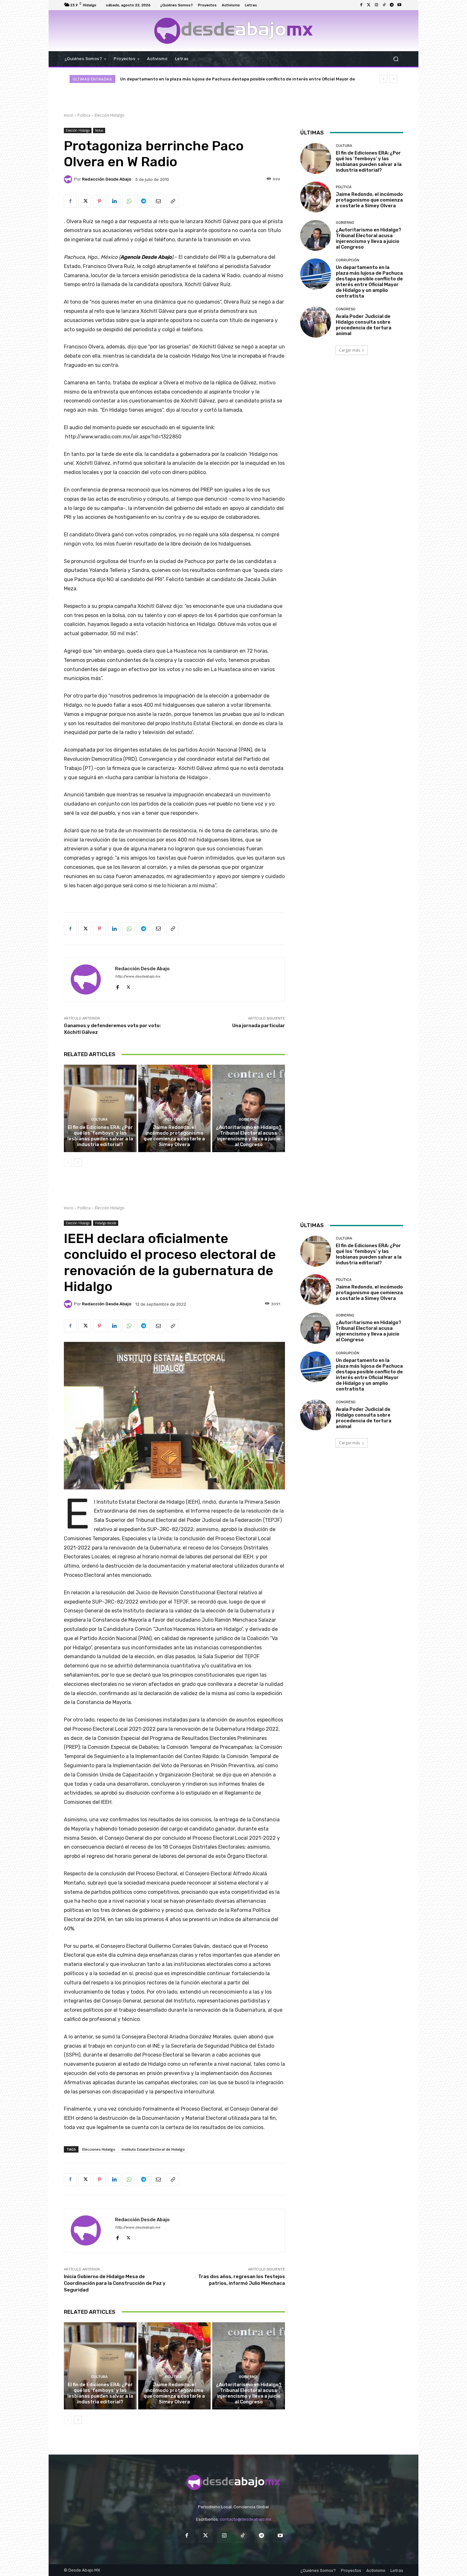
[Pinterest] (99, 201)
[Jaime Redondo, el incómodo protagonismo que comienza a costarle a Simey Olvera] (175, 1108)
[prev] (383, 79)
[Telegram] (392, 5)
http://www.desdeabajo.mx (138, 976)
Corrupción (348, 260)
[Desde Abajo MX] (233, 31)
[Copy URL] (173, 201)
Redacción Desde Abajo (107, 179)
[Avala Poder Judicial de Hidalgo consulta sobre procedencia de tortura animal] (316, 322)
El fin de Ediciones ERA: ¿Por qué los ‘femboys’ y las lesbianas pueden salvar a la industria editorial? (100, 1136)
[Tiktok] (384, 5)
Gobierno (248, 1120)
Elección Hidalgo (110, 115)
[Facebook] (361, 5)
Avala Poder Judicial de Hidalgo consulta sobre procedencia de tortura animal (203, 79)
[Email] (158, 201)
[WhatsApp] (129, 201)
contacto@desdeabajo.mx (246, 2519)
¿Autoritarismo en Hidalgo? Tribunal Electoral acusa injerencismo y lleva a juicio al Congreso (249, 1136)
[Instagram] (376, 5)
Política (84, 115)
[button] (396, 59)
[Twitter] (369, 5)
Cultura (99, 1120)
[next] (393, 79)
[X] (85, 201)
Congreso (346, 309)
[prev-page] (68, 1163)
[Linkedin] (114, 201)
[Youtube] (399, 5)
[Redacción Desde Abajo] (69, 179)
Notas (99, 130)
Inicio (69, 115)
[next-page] (78, 1163)
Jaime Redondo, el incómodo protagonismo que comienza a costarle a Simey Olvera (174, 1136)
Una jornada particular (259, 1026)
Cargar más (349, 350)
